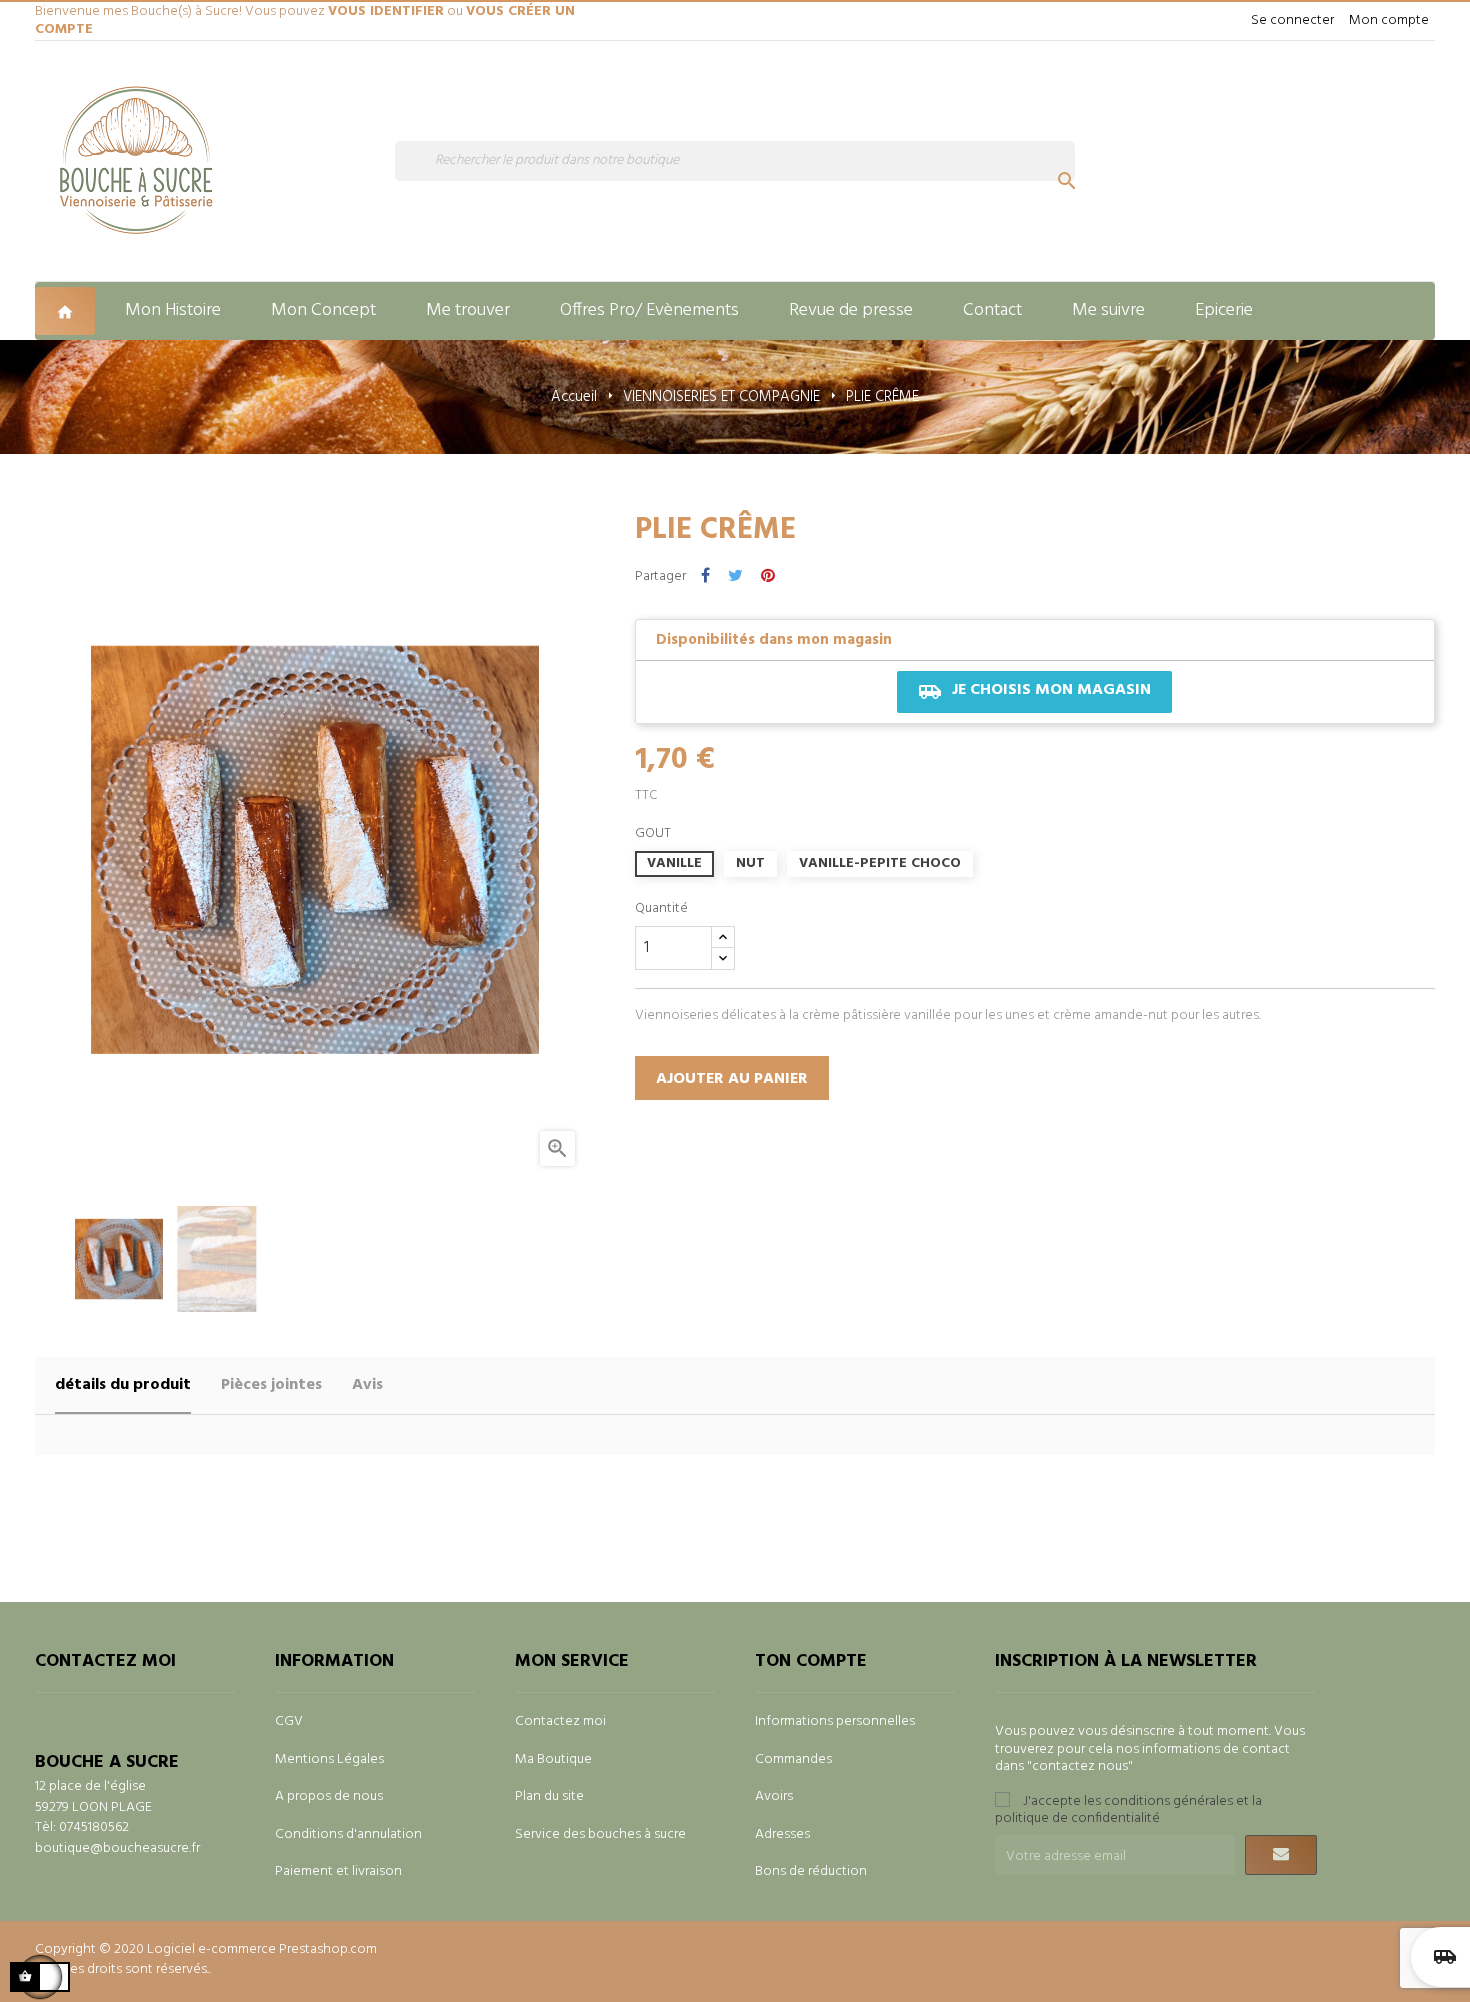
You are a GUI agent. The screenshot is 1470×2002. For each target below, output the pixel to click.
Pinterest (768, 577)
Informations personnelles (835, 1721)
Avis (367, 1385)
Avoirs (774, 1796)
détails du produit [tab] (123, 1385)
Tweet (735, 577)
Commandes (793, 1759)
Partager (705, 577)
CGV (289, 1721)
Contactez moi (560, 1721)
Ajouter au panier (732, 1079)
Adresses (782, 1834)
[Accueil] (67, 311)
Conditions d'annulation (348, 1834)
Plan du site (549, 1796)
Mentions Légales (329, 1759)
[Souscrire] (1281, 1855)
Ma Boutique (553, 1759)
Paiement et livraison (338, 1871)
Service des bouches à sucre (600, 1834)
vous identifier (386, 11)
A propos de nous (329, 1796)
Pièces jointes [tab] (271, 1385)
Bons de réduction (811, 1871)
